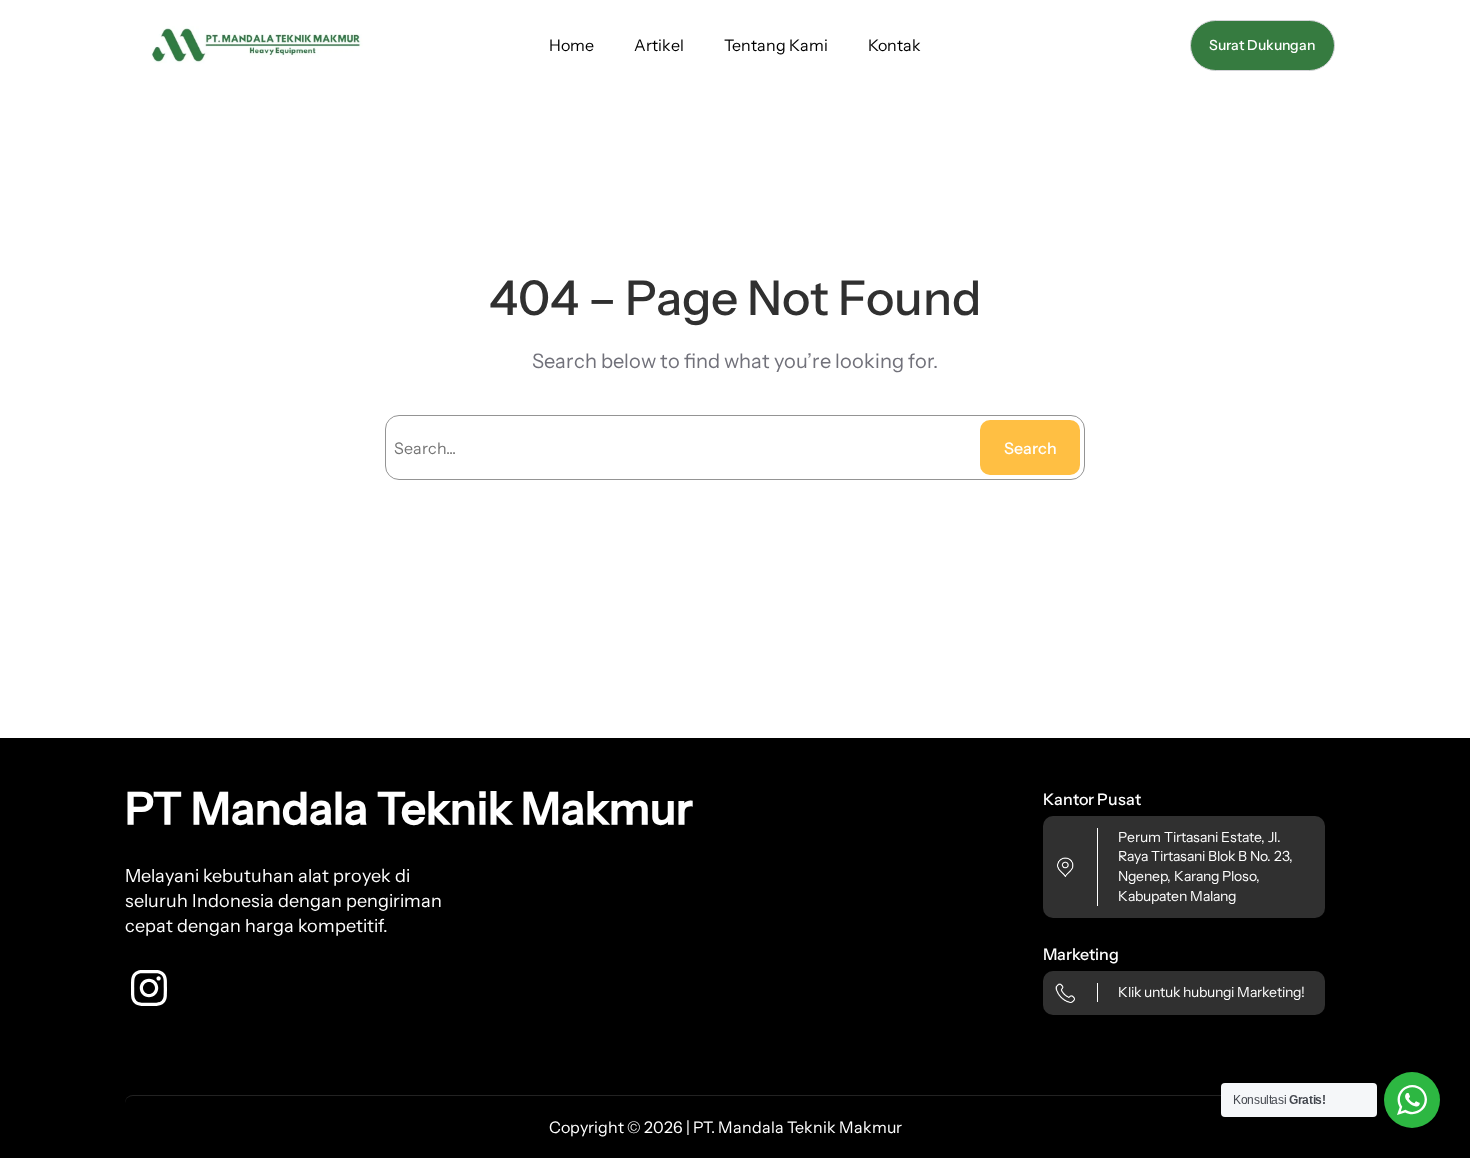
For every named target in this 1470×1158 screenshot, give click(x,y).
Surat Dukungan (1262, 45)
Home (571, 45)
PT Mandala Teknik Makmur (409, 808)
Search (1030, 448)
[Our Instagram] (149, 988)
